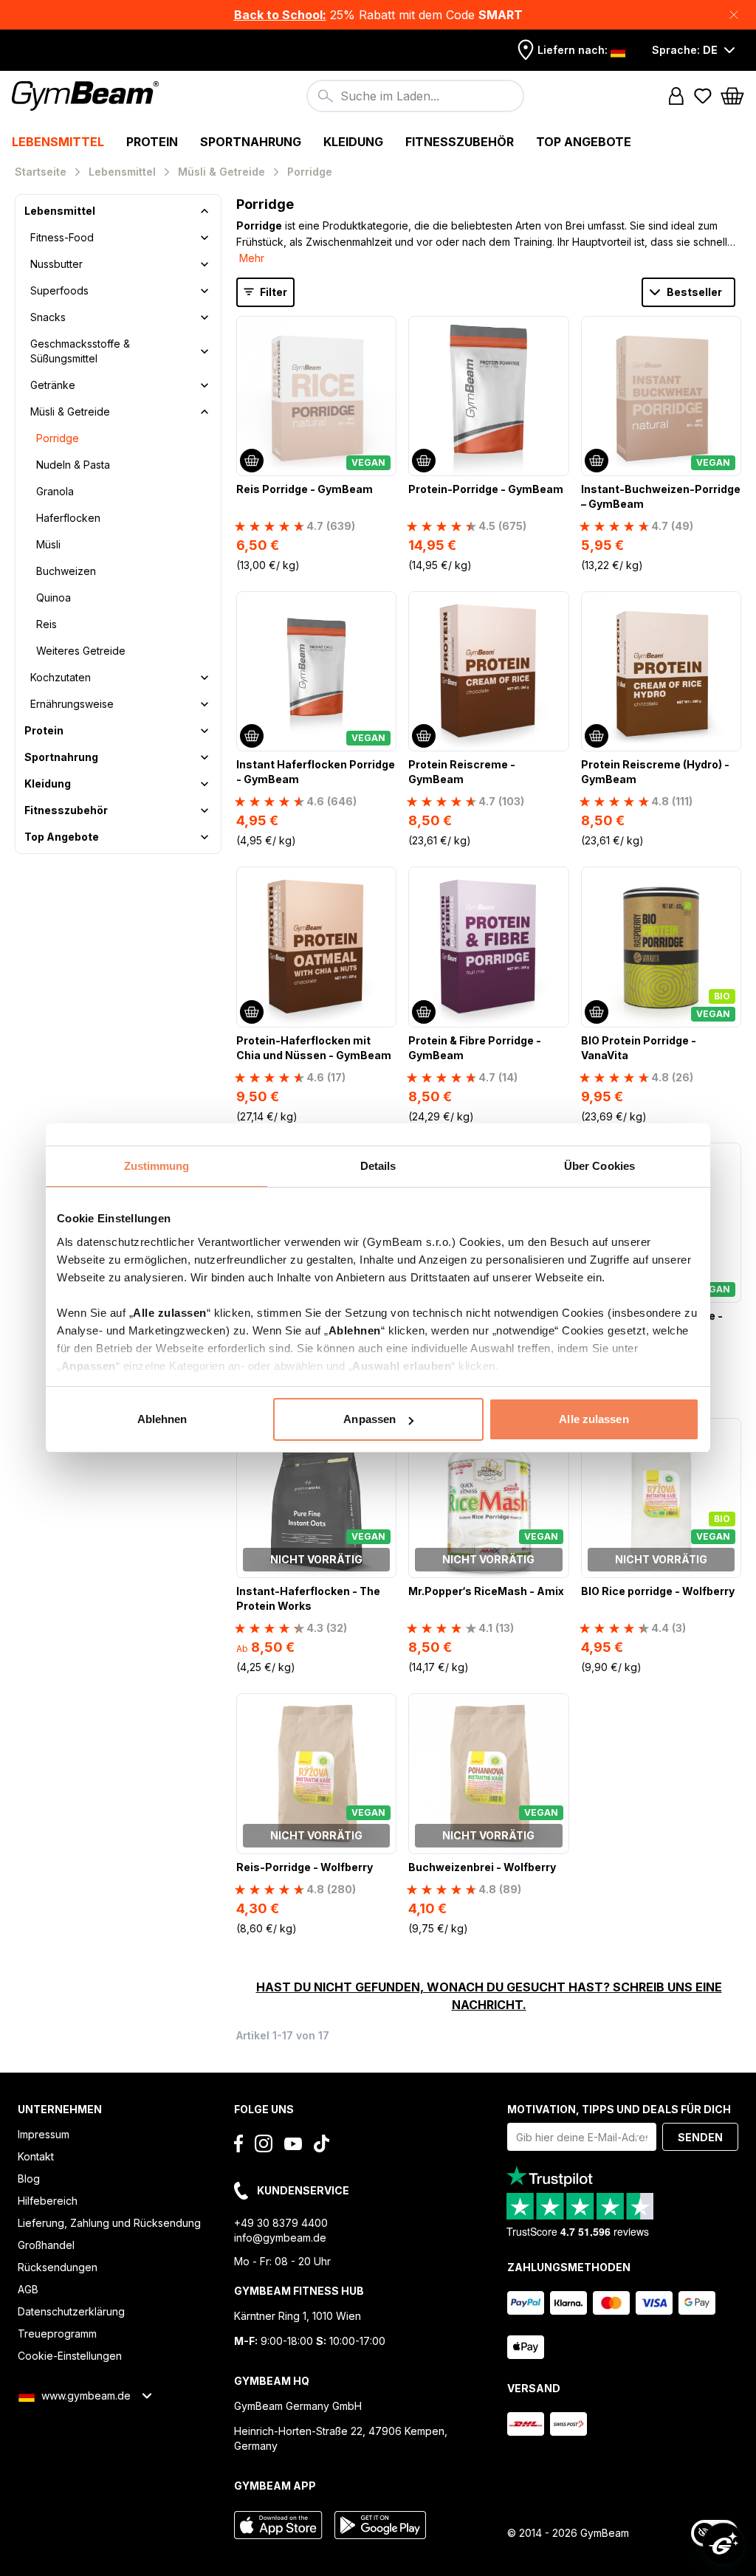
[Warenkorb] (732, 96)
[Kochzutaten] (205, 678)
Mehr (252, 258)
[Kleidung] (205, 784)
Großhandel (46, 2245)
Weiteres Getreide (81, 651)
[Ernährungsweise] (205, 704)
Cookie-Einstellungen (70, 2356)
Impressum (44, 2134)
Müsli (48, 544)
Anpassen (370, 1419)
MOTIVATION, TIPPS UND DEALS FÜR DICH (619, 2109)
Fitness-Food (62, 237)
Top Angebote (62, 837)
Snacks (48, 317)
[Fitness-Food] (205, 238)
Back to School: (280, 15)
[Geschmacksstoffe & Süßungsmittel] (205, 351)
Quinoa (54, 597)
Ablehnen (162, 1419)
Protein (44, 730)
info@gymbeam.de (280, 2238)
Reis (47, 624)
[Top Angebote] (205, 837)
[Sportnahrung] (205, 757)
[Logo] (87, 96)
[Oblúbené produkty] (703, 96)
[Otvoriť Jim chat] (724, 2544)
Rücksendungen (58, 2267)
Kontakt (36, 2156)
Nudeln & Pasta (73, 465)
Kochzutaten (61, 677)
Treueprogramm (57, 2334)
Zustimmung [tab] (157, 1166)
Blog (29, 2179)
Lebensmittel (60, 211)
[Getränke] (205, 385)
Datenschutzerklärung (71, 2311)
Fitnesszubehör (66, 810)
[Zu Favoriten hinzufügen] (384, 328)
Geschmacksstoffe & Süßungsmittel (80, 351)
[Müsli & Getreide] (205, 412)
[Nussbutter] (205, 264)
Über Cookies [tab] (599, 1166)
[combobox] (415, 96)
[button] (378, 15)
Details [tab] (378, 1166)
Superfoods (59, 290)
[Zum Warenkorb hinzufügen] (252, 461)
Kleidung (48, 784)
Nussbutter (56, 264)
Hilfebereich (48, 2201)
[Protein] (205, 731)
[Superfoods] (205, 291)
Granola (55, 491)
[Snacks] (205, 317)
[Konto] (676, 96)
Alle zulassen (594, 1419)
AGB (28, 2289)
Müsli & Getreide (70, 411)
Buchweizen (66, 571)
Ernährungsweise (72, 704)
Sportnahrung (61, 757)
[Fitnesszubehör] (205, 810)
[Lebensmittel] (205, 211)
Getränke (53, 385)
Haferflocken (68, 518)
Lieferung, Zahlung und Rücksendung (109, 2223)
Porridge (58, 438)
